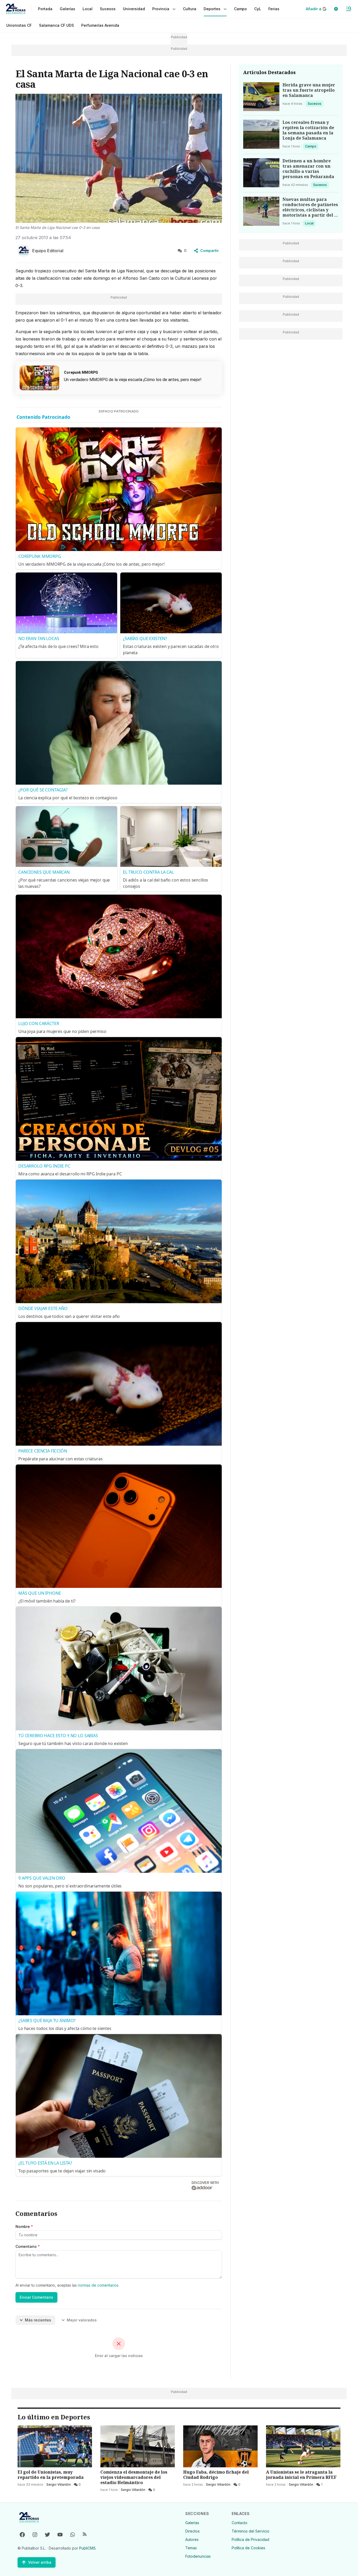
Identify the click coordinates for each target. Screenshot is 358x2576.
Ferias (274, 9)
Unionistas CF (19, 25)
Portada (45, 9)
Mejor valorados (82, 2320)
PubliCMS (87, 2548)
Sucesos (315, 103)
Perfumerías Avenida (100, 25)
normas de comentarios (98, 2285)
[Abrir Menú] (349, 9)
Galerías (67, 9)
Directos (192, 2531)
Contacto (240, 2523)
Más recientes (38, 2320)
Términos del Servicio (251, 2531)
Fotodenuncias (198, 2556)
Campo (312, 146)
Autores (192, 2539)
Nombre (24, 2227)
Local (310, 223)
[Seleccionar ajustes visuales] (336, 9)
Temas (191, 2548)
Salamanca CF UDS (56, 25)
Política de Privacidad (250, 2539)
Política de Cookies (248, 2548)
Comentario (28, 2246)
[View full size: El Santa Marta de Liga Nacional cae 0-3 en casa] (119, 158)
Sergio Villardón (59, 2484)
